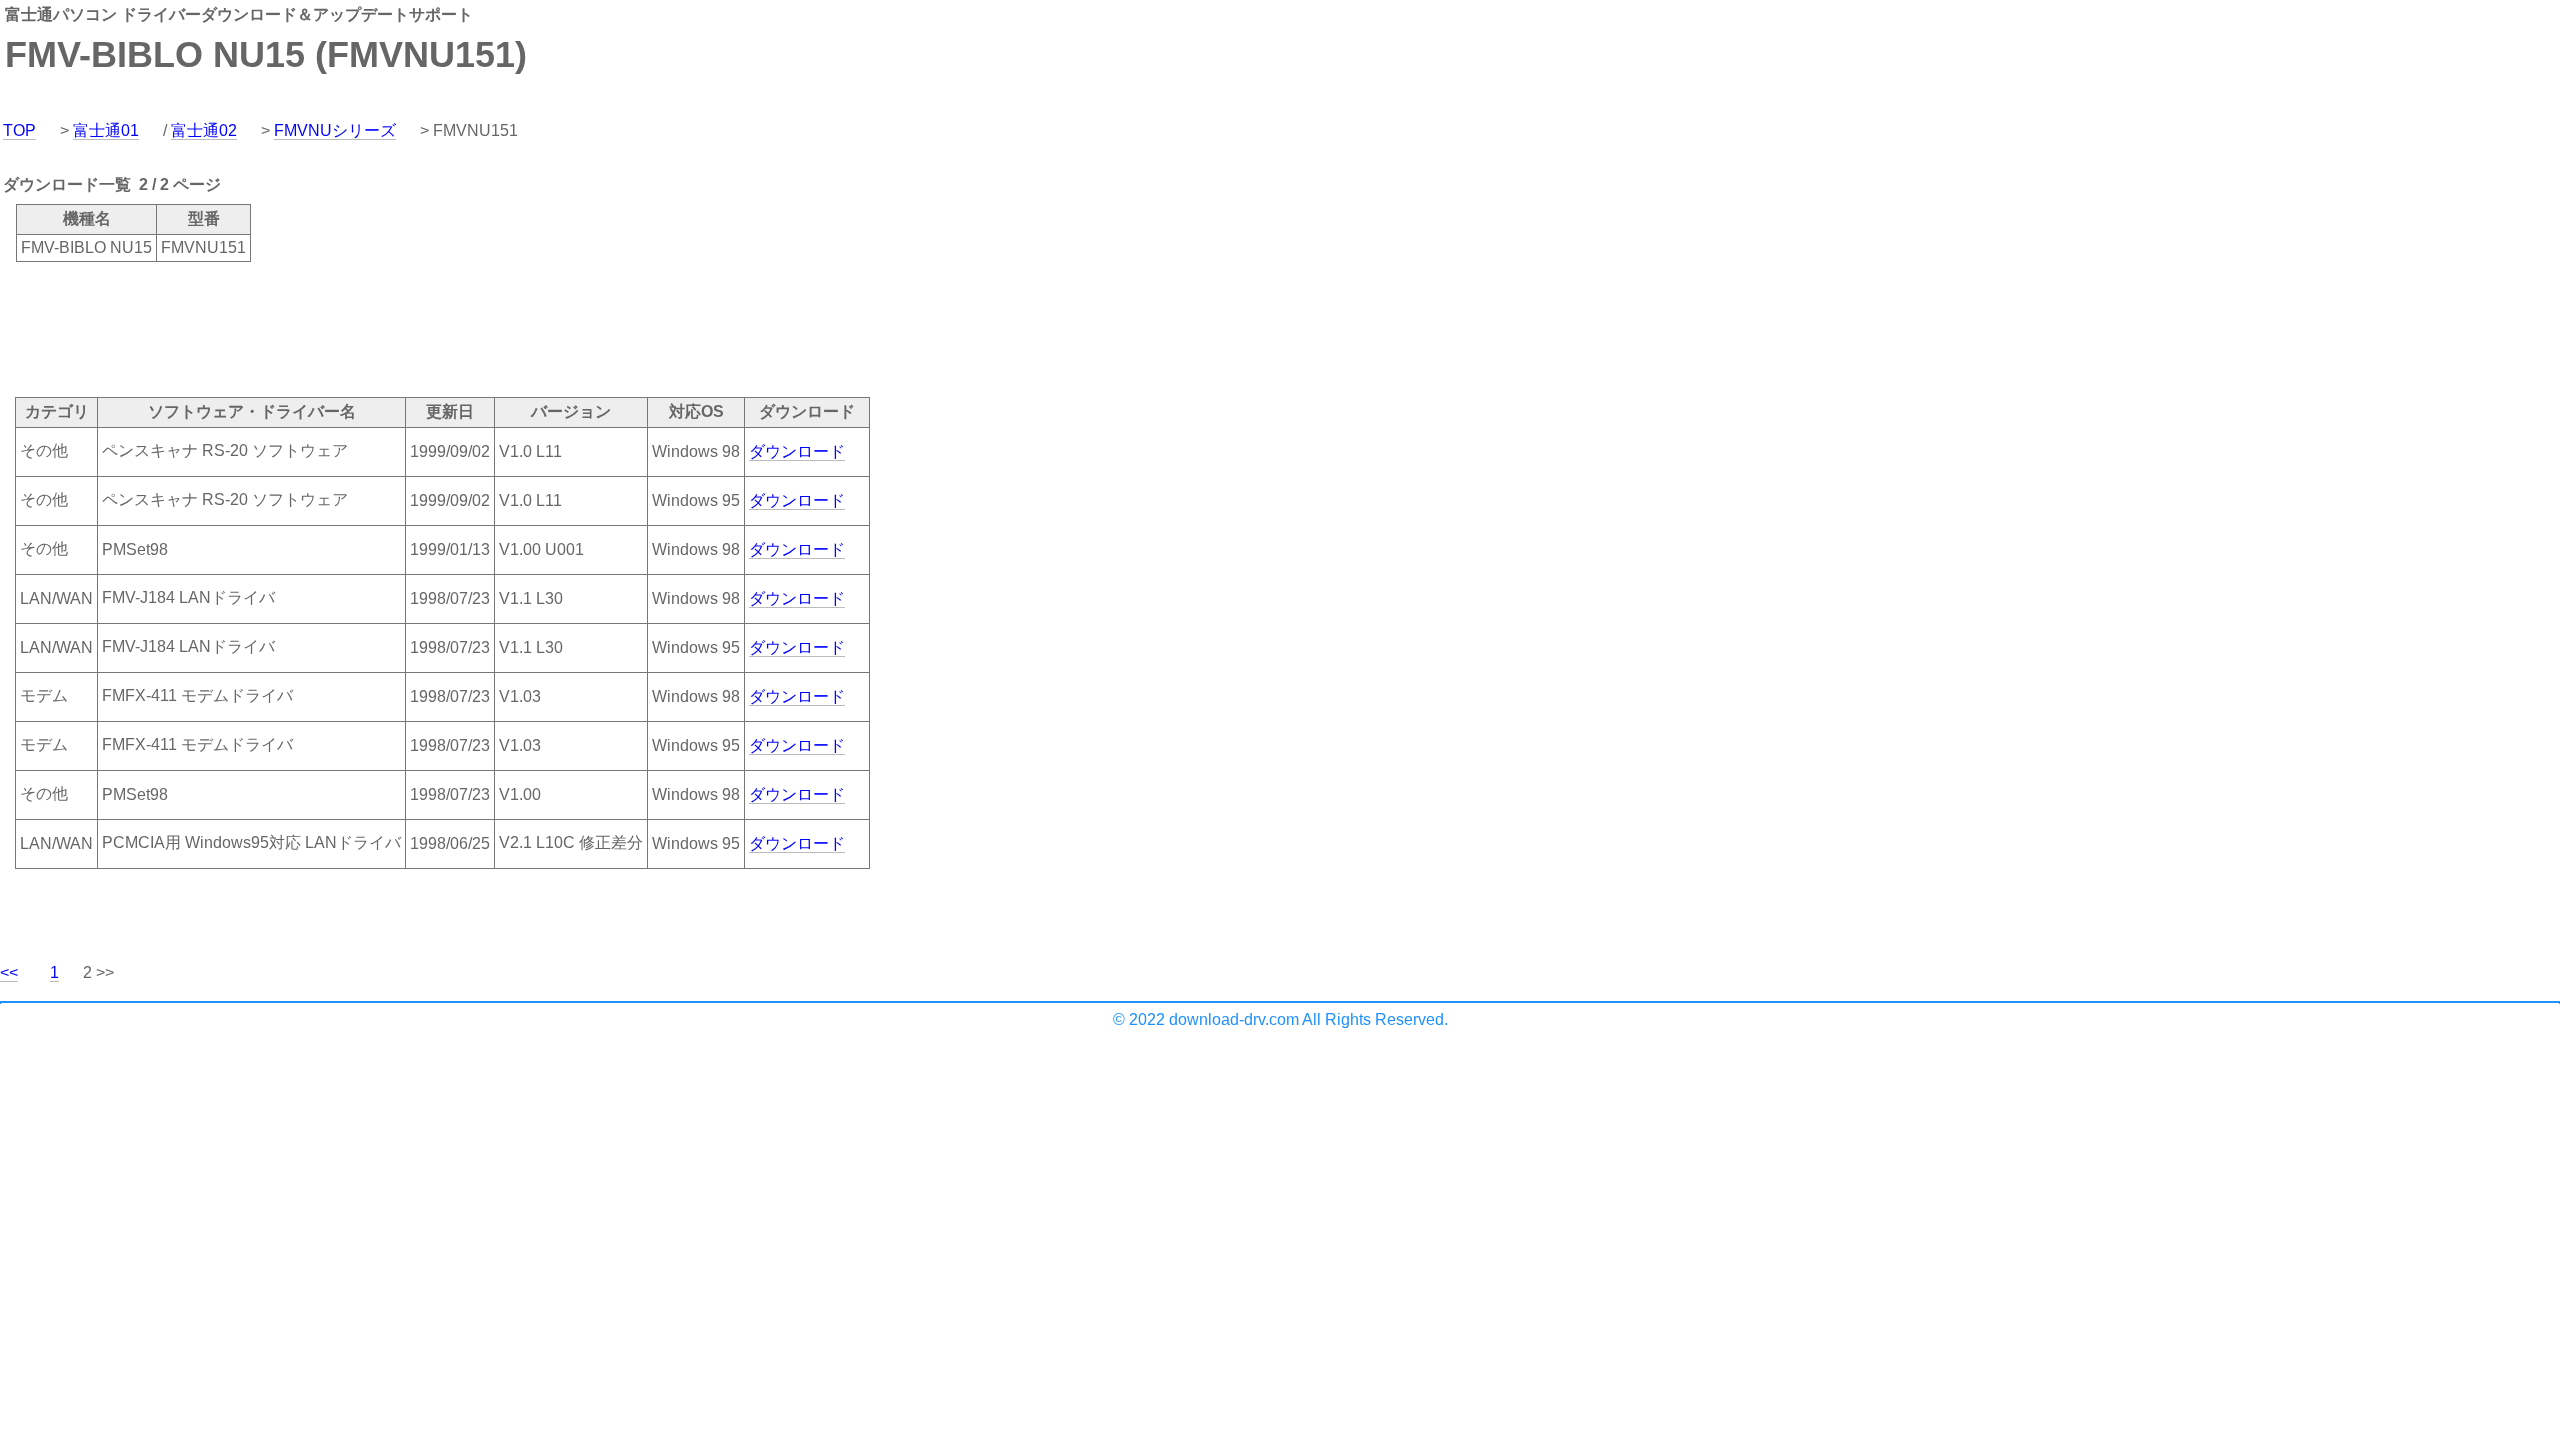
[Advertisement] (364, 328)
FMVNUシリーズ (335, 130)
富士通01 (106, 130)
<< (9, 972)
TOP (19, 130)
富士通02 (204, 130)
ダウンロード (797, 451)
